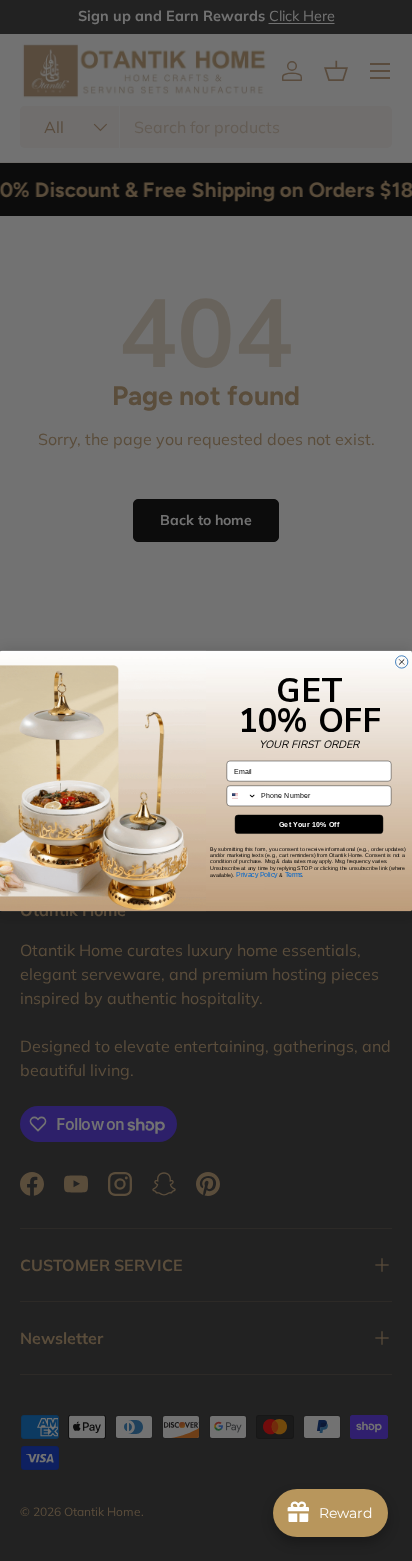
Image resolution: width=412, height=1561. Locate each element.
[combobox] (242, 795)
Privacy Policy (257, 873)
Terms (294, 873)
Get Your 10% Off (309, 824)
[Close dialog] (402, 661)
